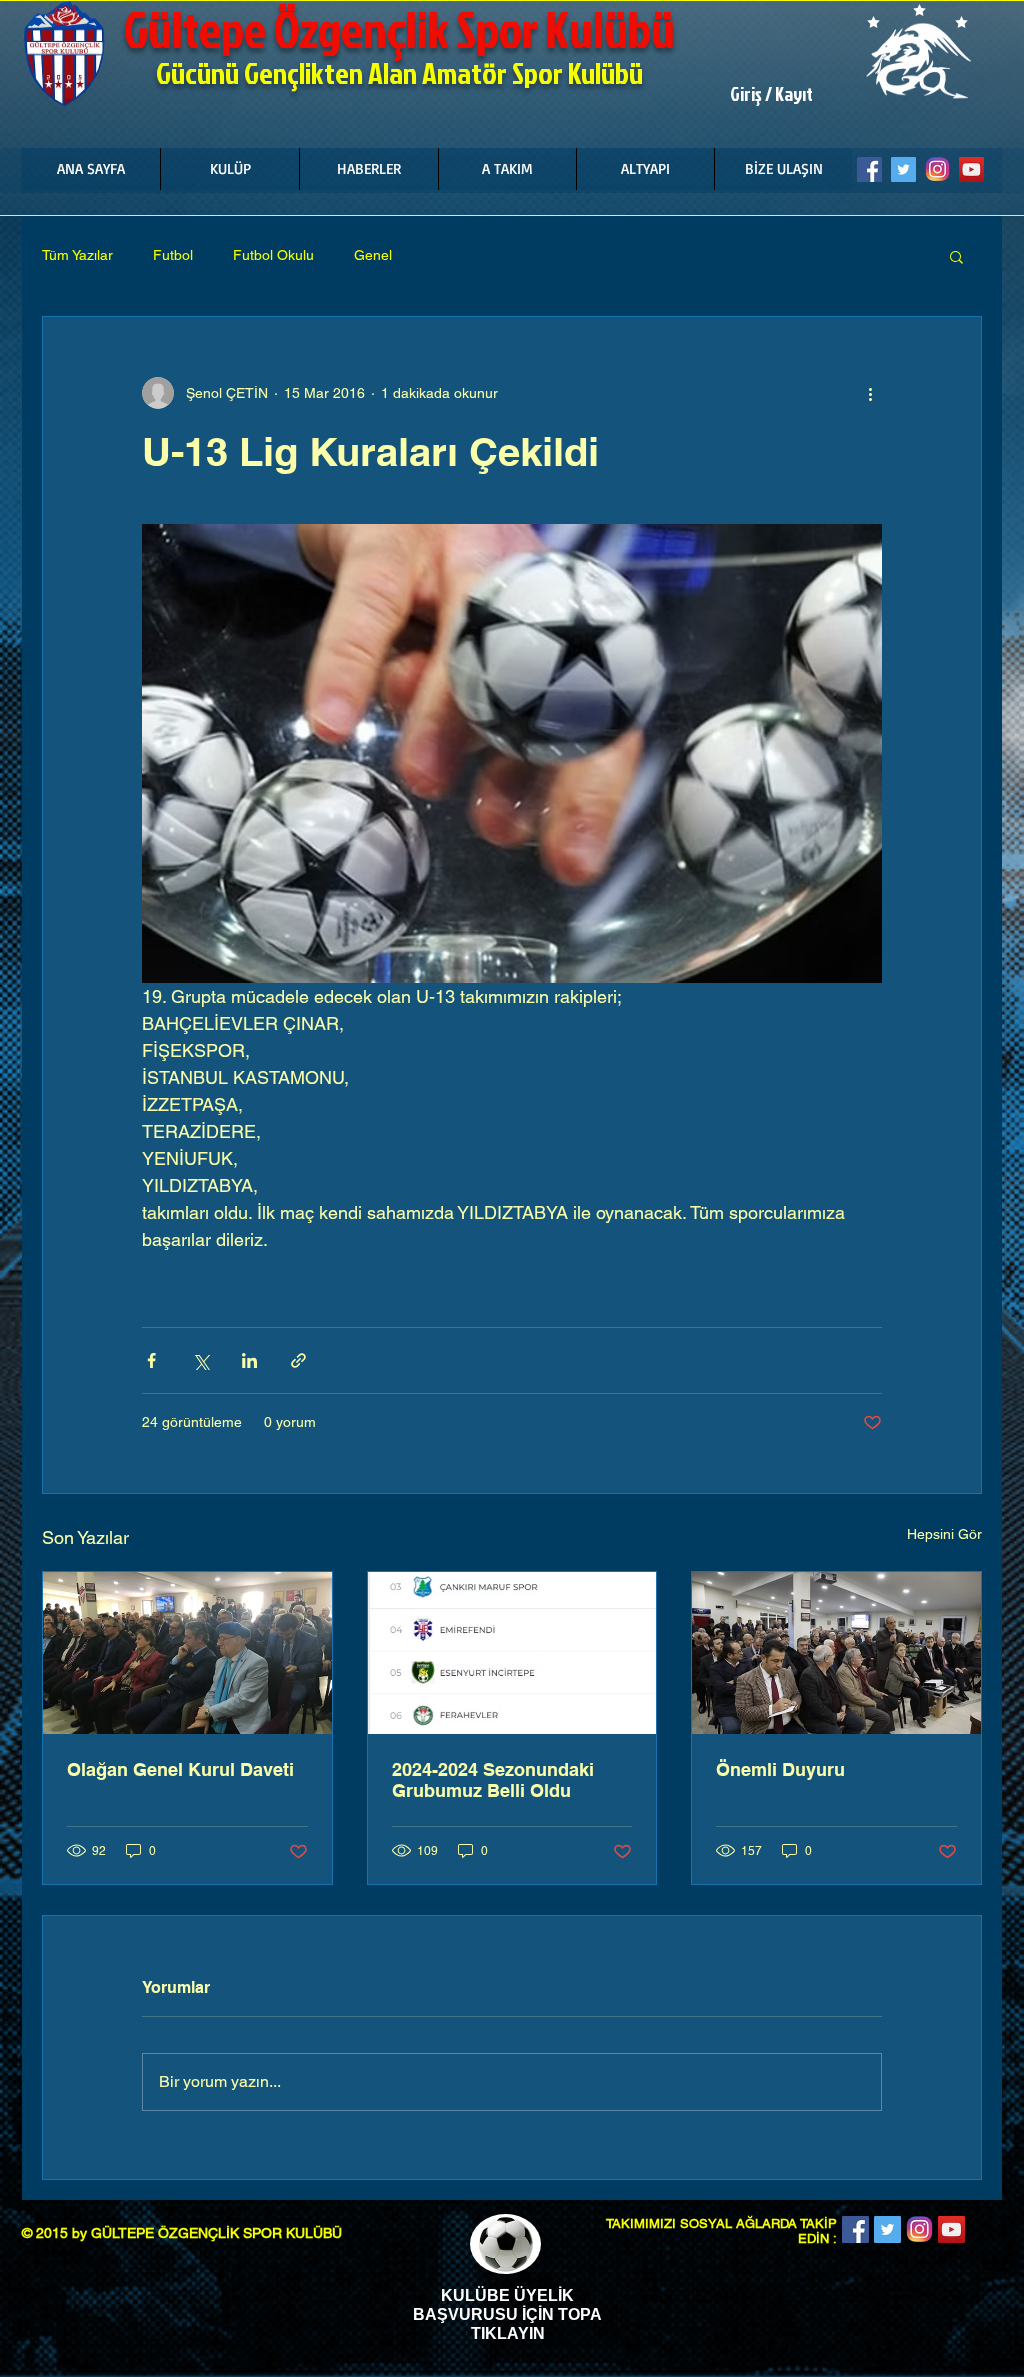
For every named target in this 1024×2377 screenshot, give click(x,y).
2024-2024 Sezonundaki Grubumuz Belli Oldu (493, 1780)
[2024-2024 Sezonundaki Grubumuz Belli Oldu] (512, 1653)
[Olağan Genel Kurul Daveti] (187, 1653)
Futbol (173, 255)
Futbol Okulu (273, 255)
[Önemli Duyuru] (836, 1653)
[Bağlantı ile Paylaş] (298, 1360)
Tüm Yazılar (77, 255)
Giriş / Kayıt (771, 94)
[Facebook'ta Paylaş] (151, 1360)
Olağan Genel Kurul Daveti (180, 1769)
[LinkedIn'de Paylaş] (249, 1360)
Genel (373, 255)
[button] (229, 169)
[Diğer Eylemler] (870, 393)
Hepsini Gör (944, 1534)
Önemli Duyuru (780, 1769)
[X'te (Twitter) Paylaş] (200, 1360)
